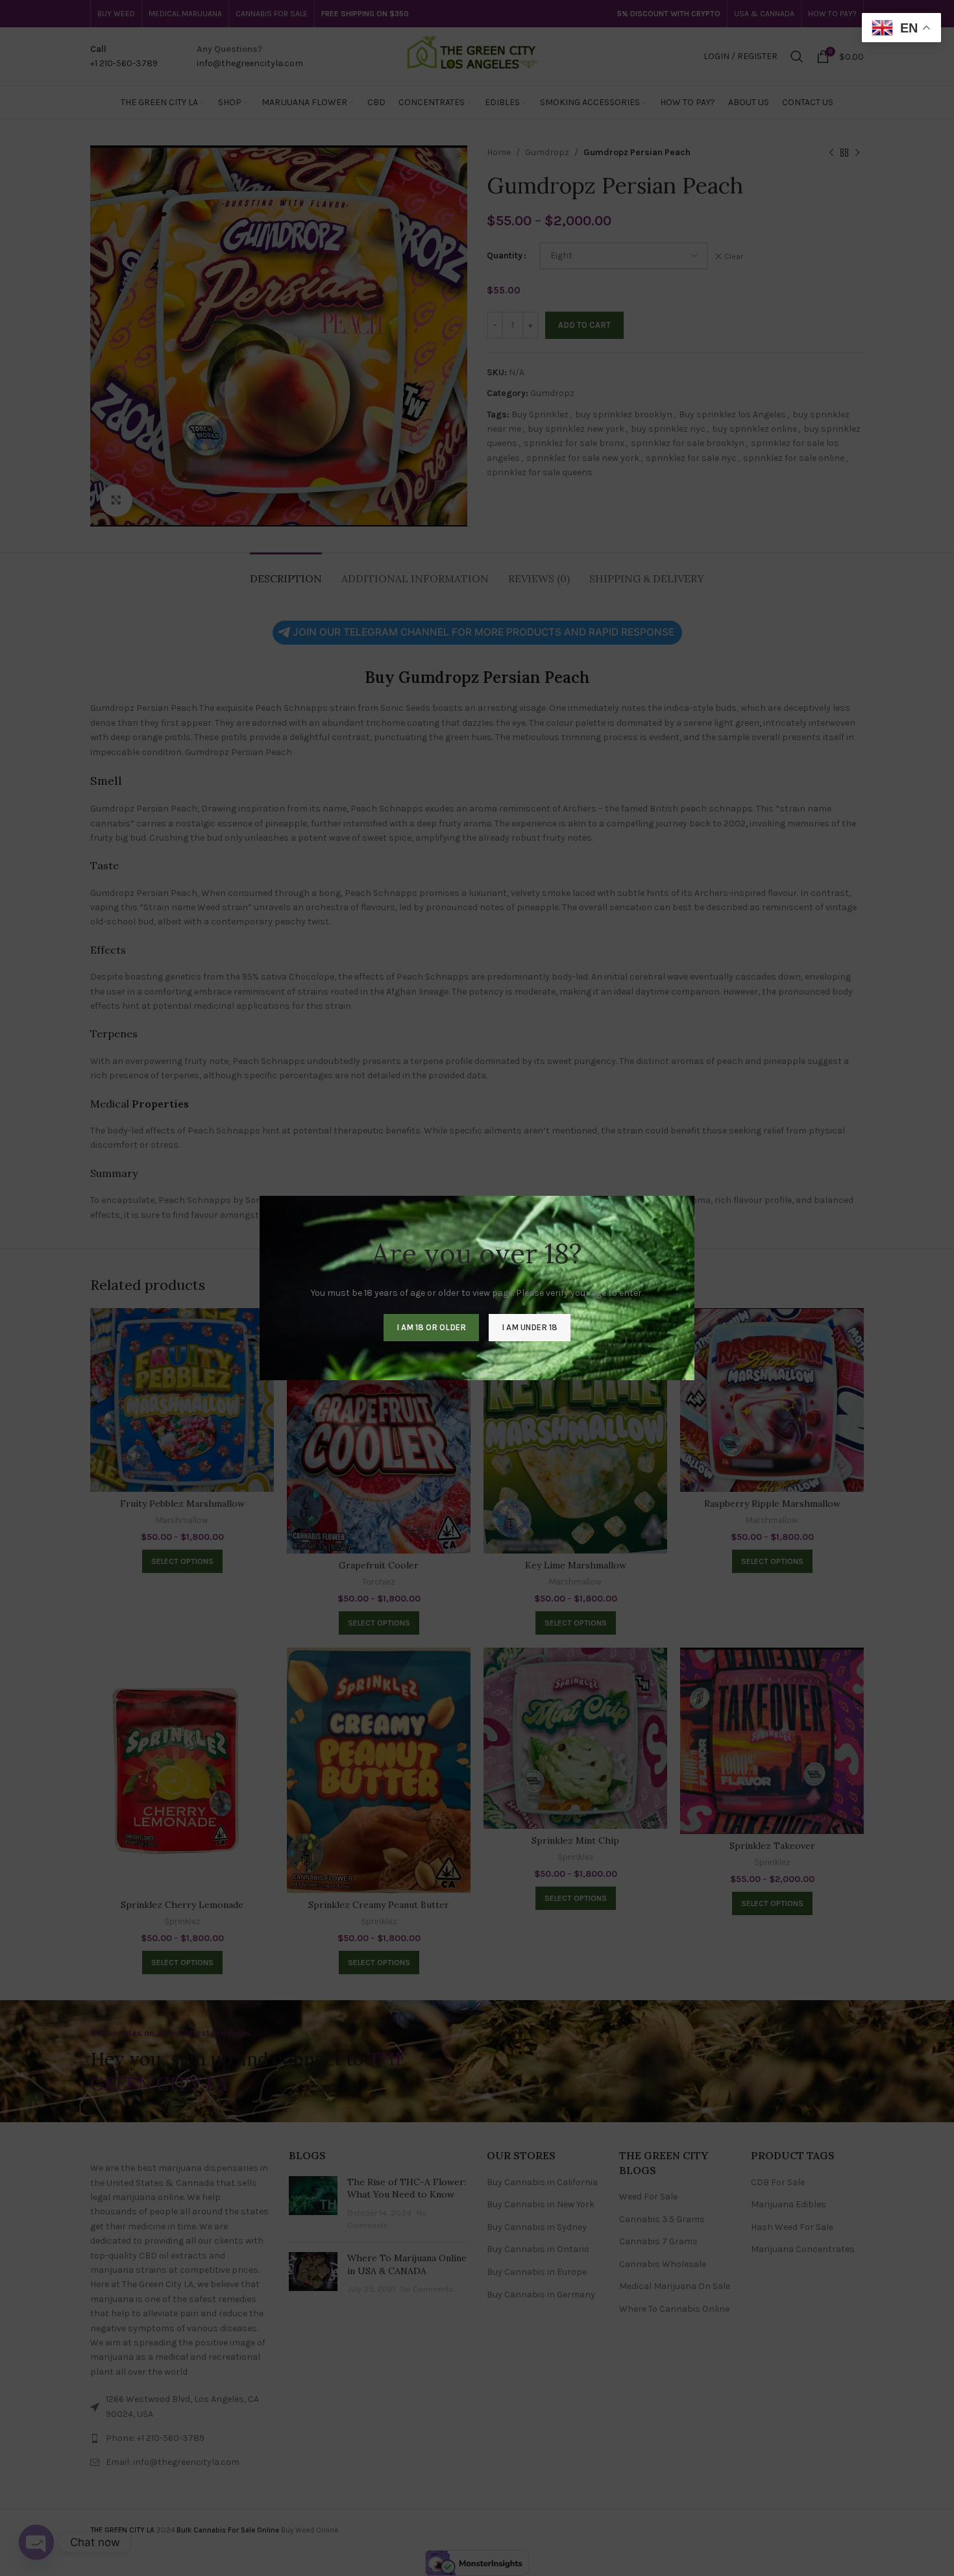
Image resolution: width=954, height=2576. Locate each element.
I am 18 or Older (431, 1327)
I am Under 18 (530, 1327)
